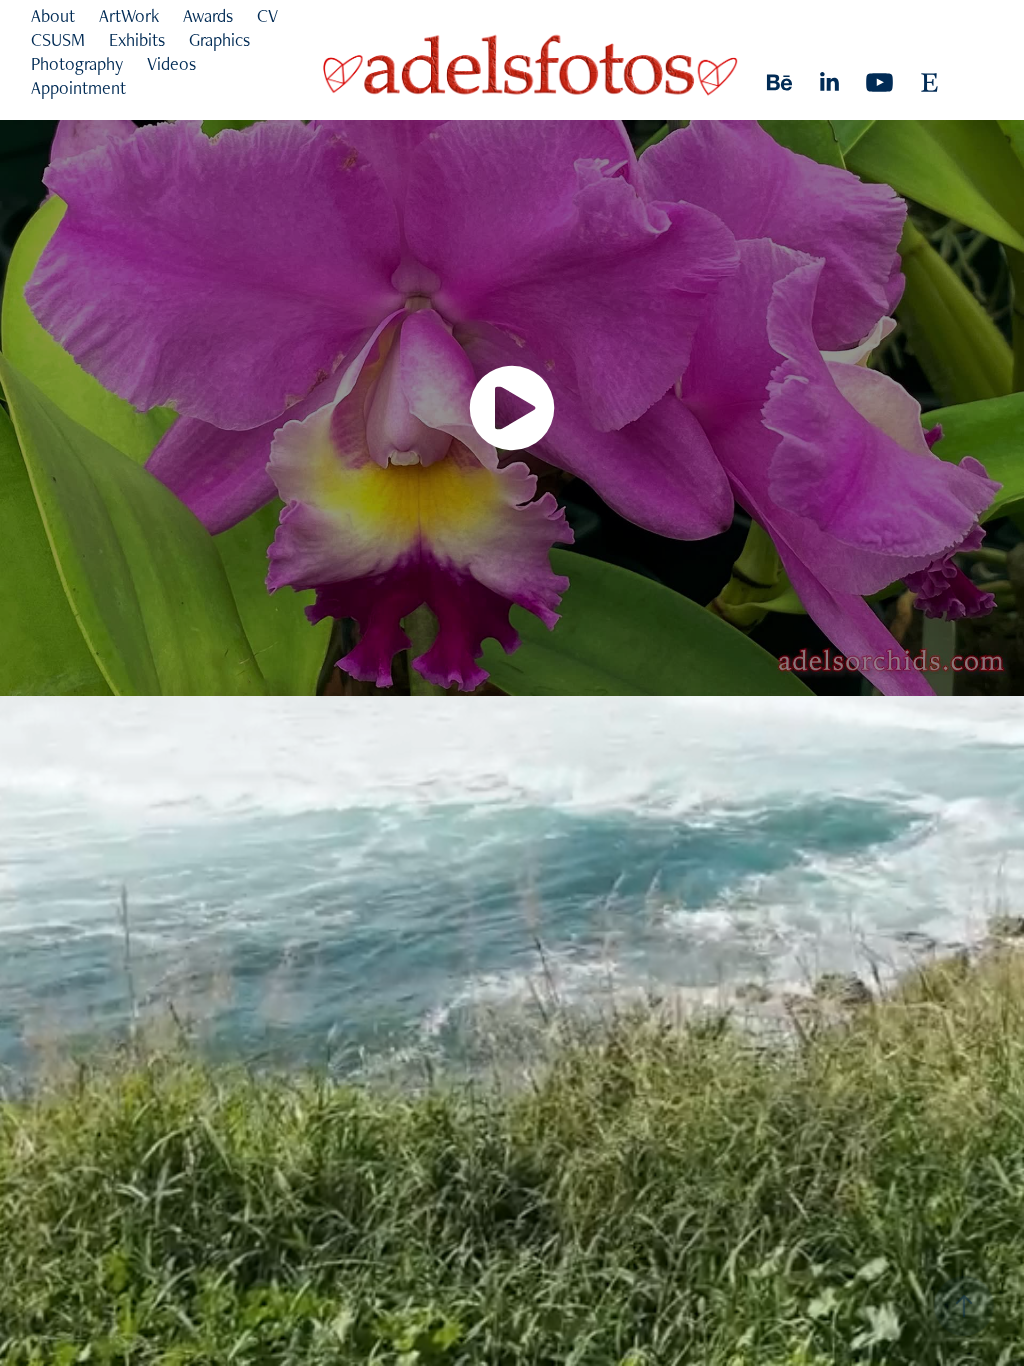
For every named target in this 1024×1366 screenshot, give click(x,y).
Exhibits (137, 39)
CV (267, 15)
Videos (171, 63)
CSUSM (58, 39)
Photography (77, 63)
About (53, 15)
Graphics (219, 39)
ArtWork (129, 15)
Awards (208, 15)
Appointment (78, 87)
